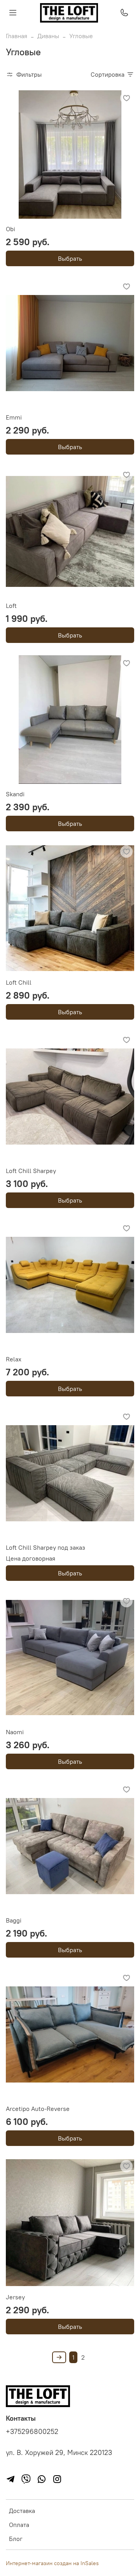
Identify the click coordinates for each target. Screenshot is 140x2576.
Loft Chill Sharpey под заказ (45, 1547)
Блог (16, 2539)
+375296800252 (32, 2432)
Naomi (15, 1732)
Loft (11, 606)
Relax (14, 1359)
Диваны (48, 36)
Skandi (15, 794)
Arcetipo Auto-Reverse (38, 2109)
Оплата (19, 2525)
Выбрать (70, 258)
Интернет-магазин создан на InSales (52, 2563)
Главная (17, 36)
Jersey (15, 2297)
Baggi (14, 1920)
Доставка (22, 2511)
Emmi (14, 417)
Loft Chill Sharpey (31, 1171)
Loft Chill (19, 982)
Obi (10, 229)
